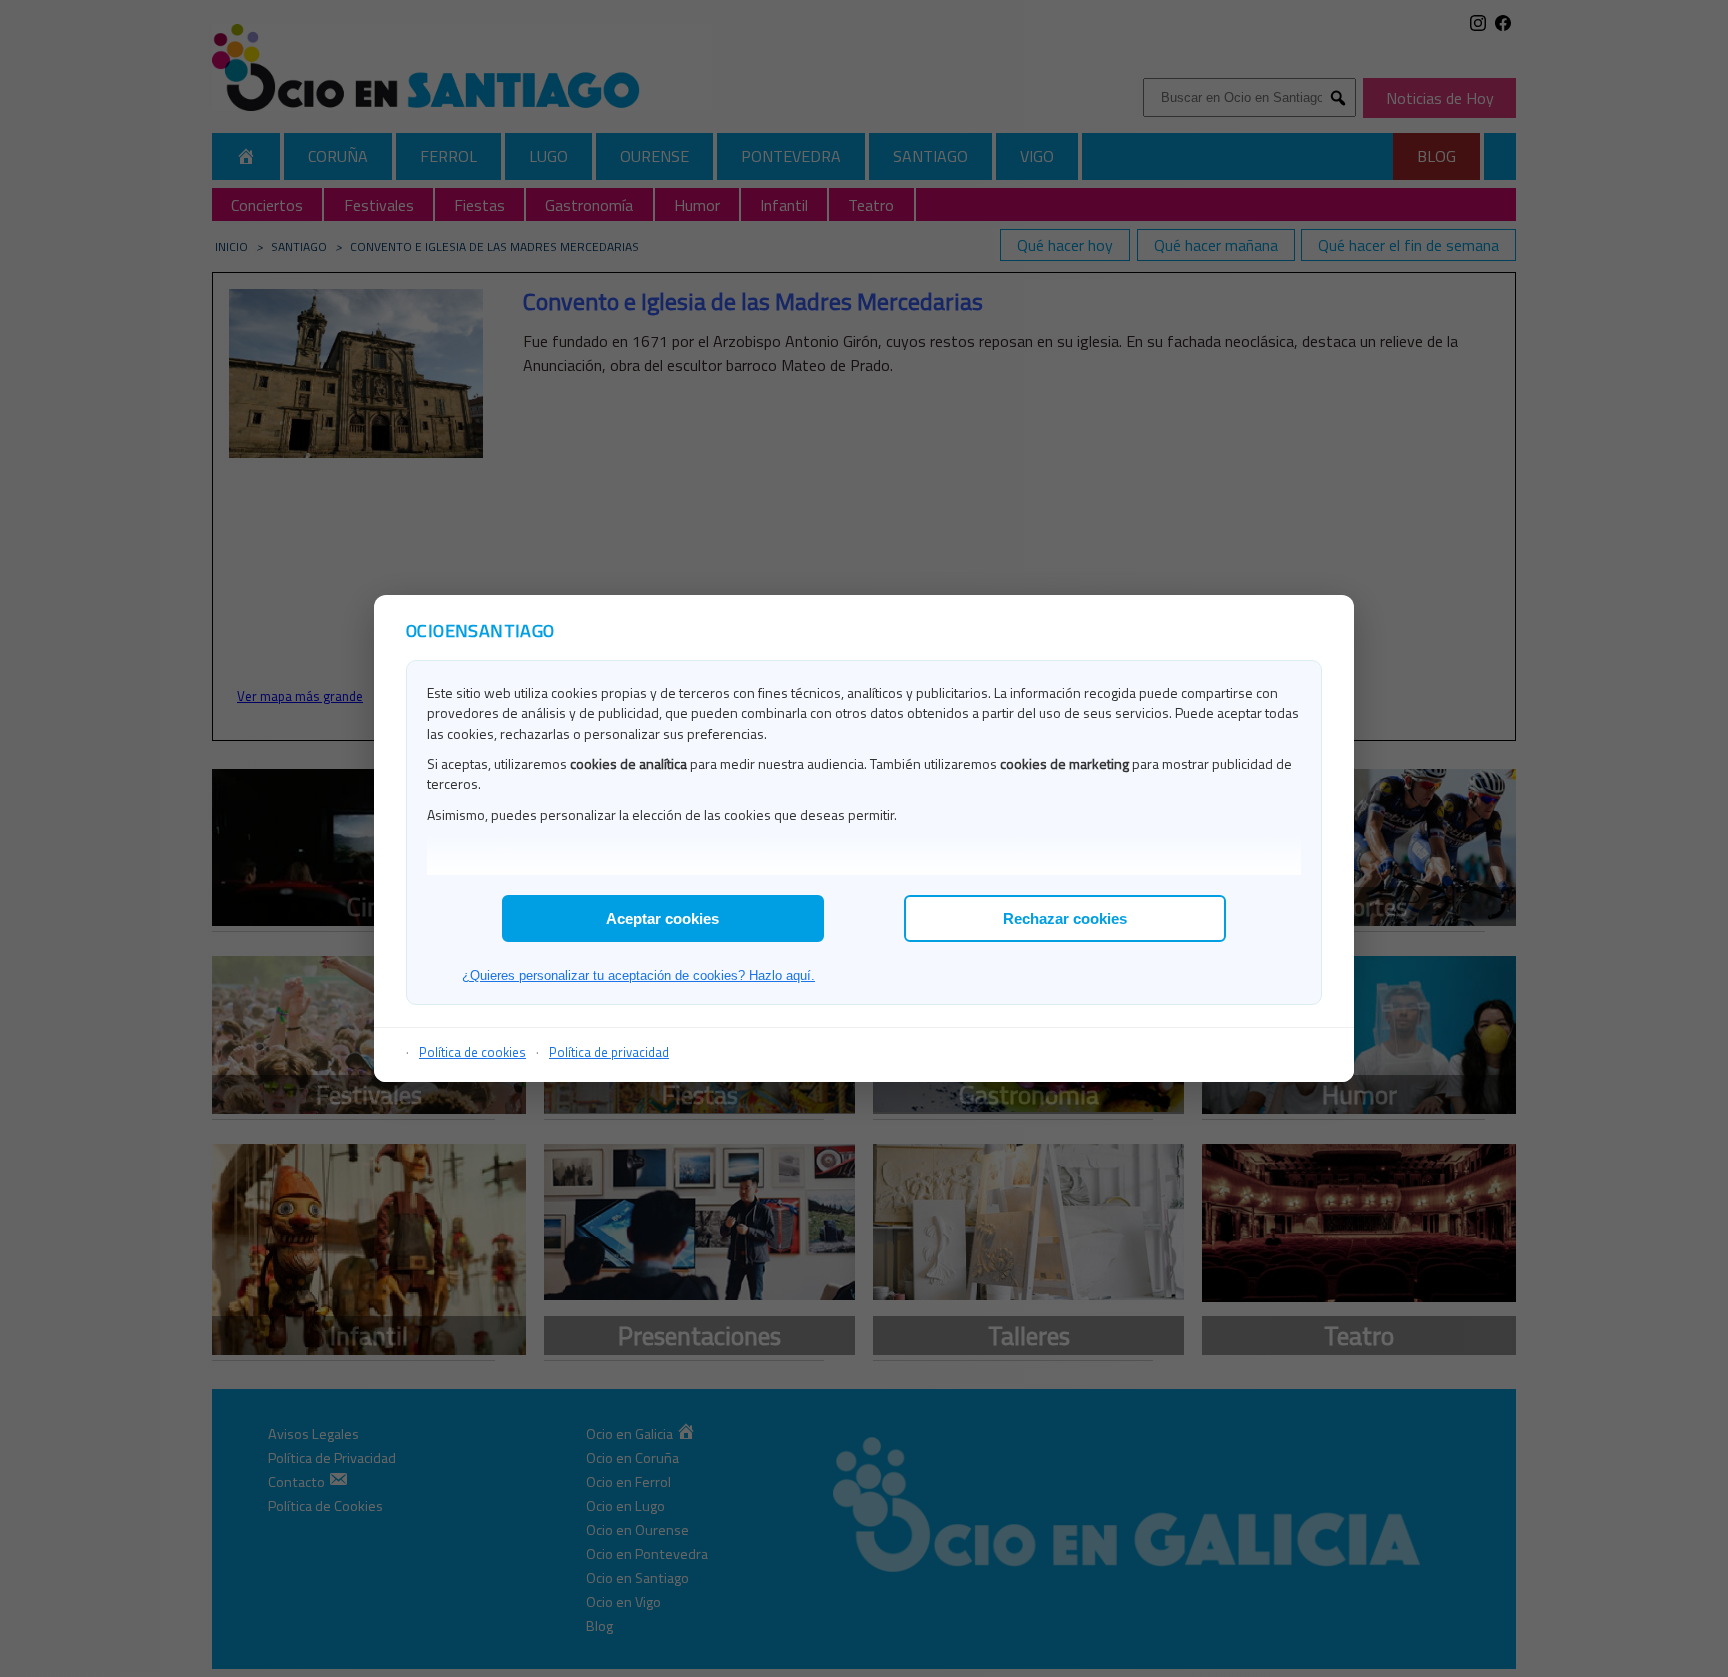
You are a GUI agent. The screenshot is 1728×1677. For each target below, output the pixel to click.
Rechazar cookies (1065, 918)
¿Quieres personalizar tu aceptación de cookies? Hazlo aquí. (638, 975)
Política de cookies (472, 1052)
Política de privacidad (609, 1052)
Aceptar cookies (662, 918)
